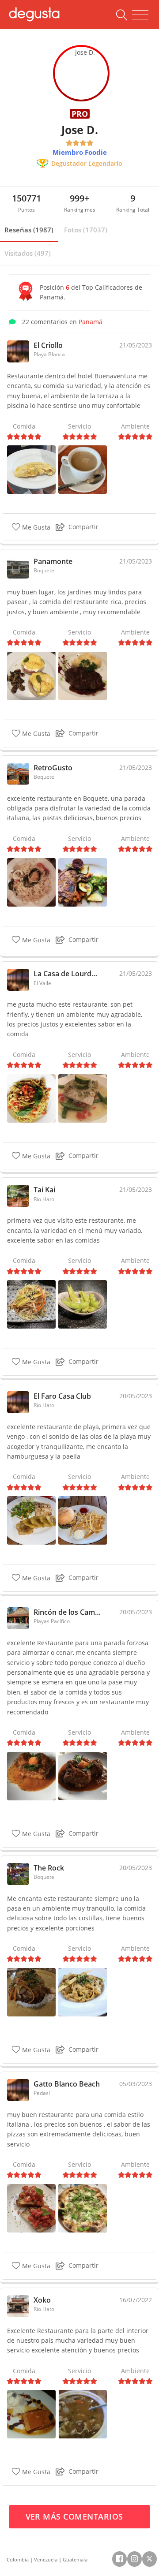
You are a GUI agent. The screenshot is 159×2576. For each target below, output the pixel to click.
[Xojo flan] (31, 2414)
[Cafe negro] (83, 469)
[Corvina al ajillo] (83, 1097)
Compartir (83, 527)
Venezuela (46, 2559)
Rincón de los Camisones (67, 1612)
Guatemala (75, 2559)
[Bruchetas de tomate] (31, 2208)
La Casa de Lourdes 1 (67, 974)
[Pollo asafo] (83, 881)
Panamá (91, 322)
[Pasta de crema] (83, 1992)
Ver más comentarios (76, 2516)
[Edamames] (83, 1304)
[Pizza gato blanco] (83, 2208)
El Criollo (48, 345)
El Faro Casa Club (62, 1396)
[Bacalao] (83, 1775)
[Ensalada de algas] (31, 1304)
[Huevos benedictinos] (31, 675)
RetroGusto (53, 768)
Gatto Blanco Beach (67, 2084)
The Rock (49, 1868)
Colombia (18, 2559)
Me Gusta (35, 528)
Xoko (42, 2300)
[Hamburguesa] (83, 1520)
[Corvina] (31, 1520)
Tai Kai (44, 1190)
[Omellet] (31, 469)
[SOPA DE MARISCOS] (83, 2414)
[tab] (29, 230)
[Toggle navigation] (140, 15)
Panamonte (53, 561)
